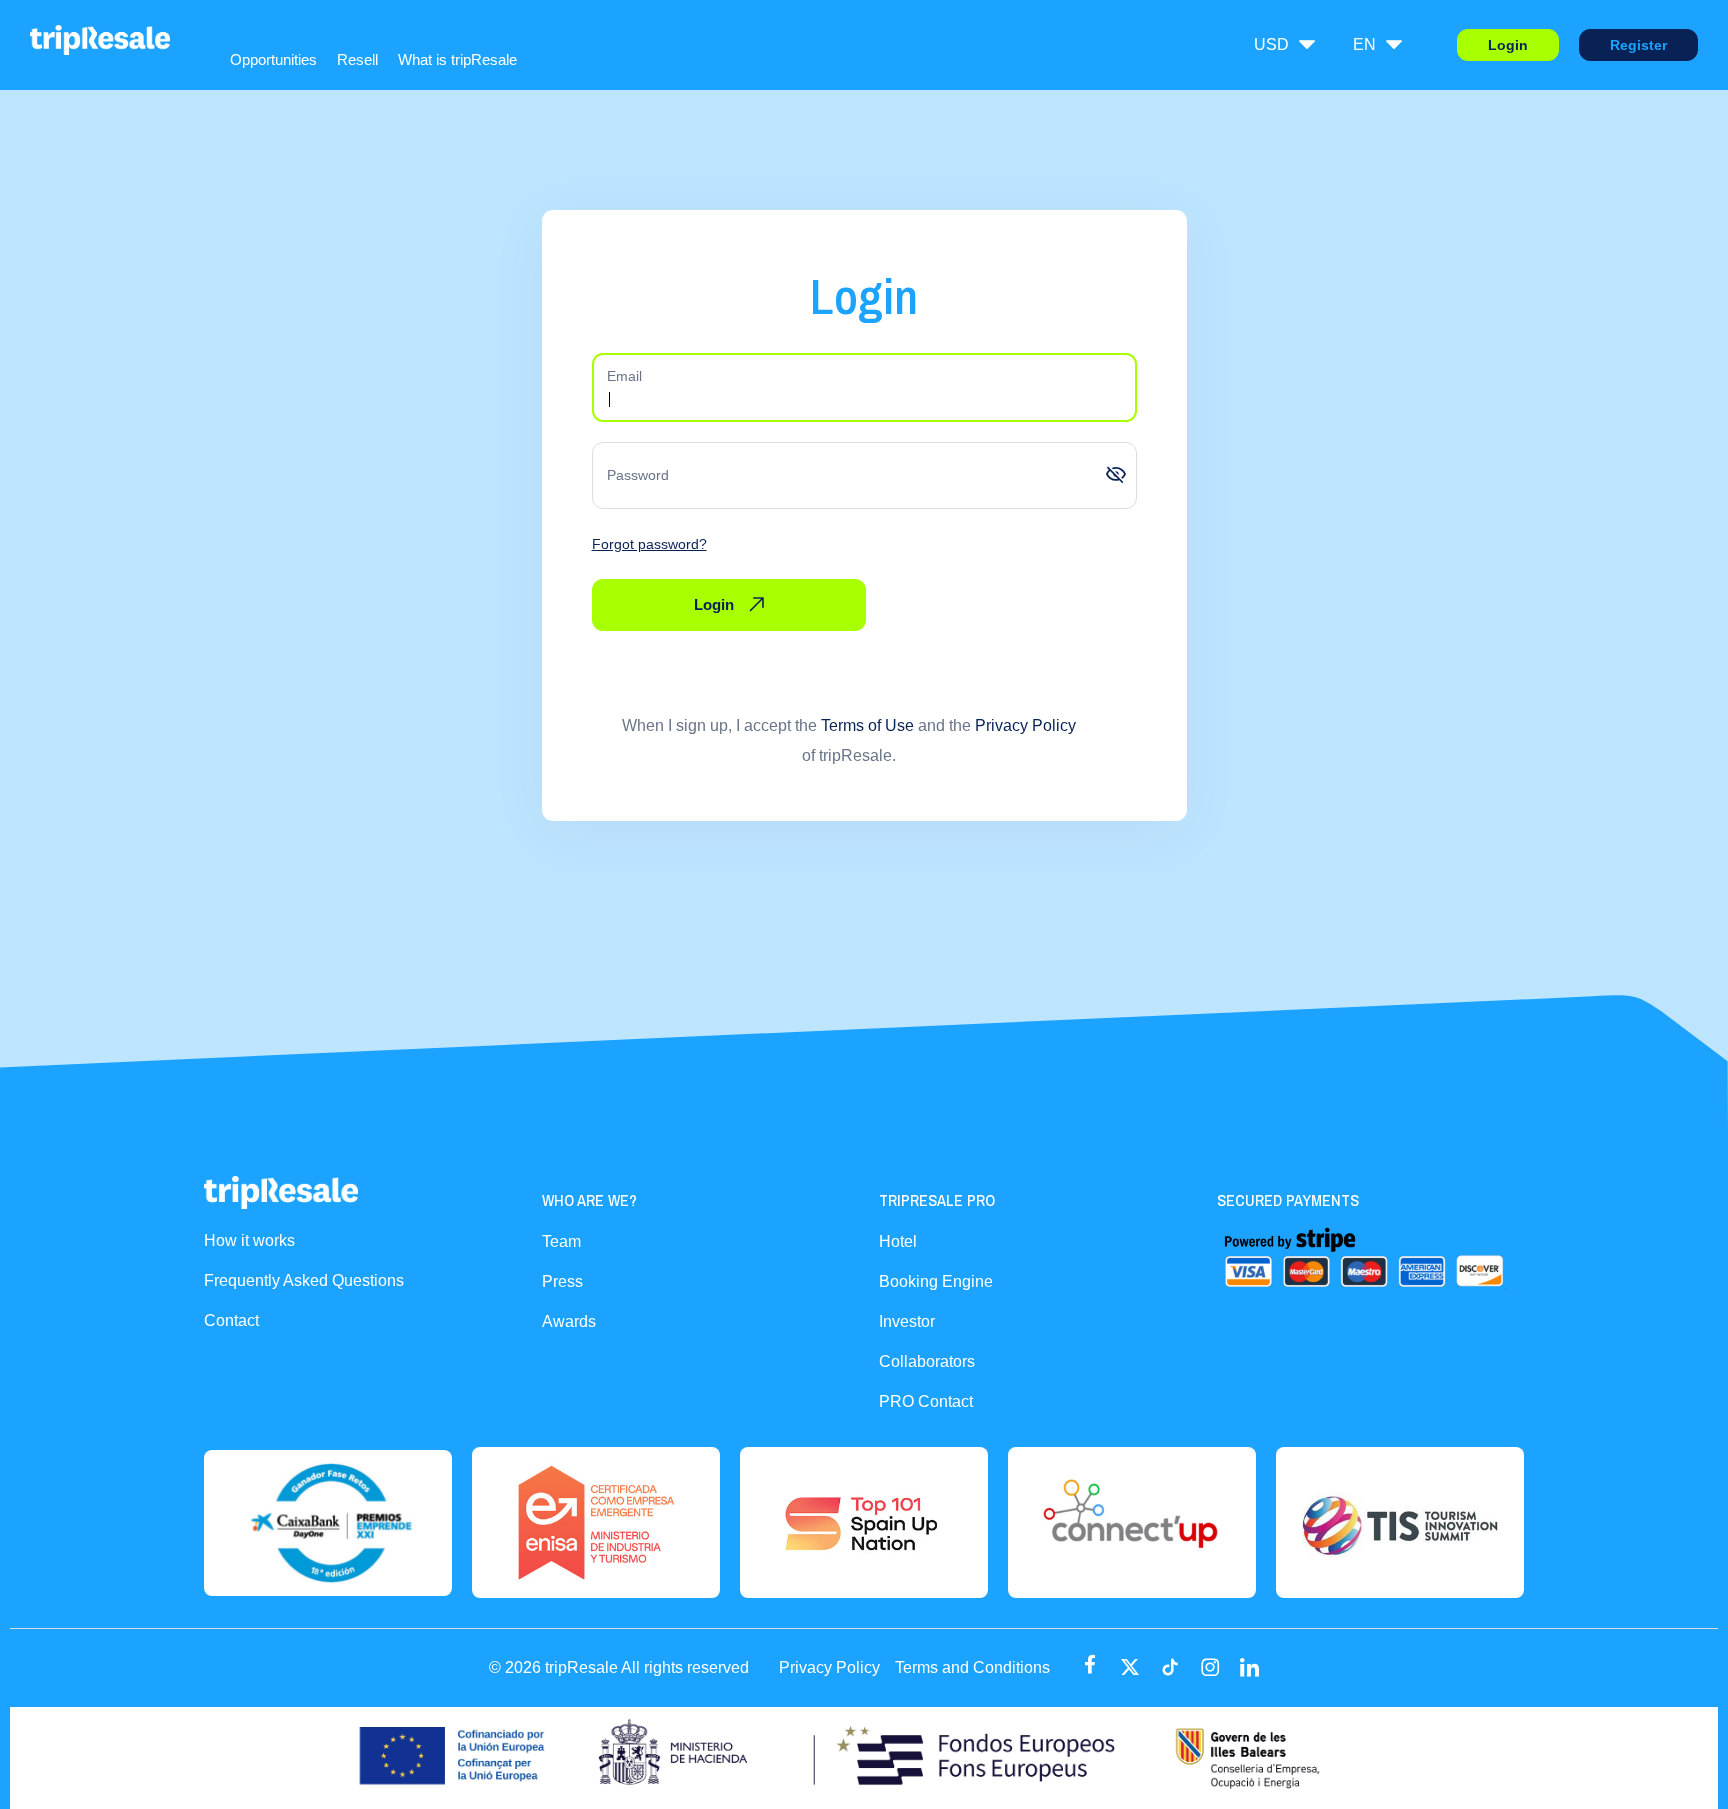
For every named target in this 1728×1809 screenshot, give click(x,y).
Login (1508, 45)
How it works (249, 1240)
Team (561, 1241)
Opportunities (273, 59)
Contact (231, 1320)
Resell (357, 59)
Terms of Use (867, 725)
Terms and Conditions (972, 1667)
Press (562, 1281)
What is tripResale (457, 59)
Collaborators (927, 1361)
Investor (907, 1321)
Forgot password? (649, 544)
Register (1638, 45)
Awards (569, 1321)
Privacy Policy (1025, 725)
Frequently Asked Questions (304, 1280)
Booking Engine (936, 1281)
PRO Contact (926, 1401)
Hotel (898, 1241)
